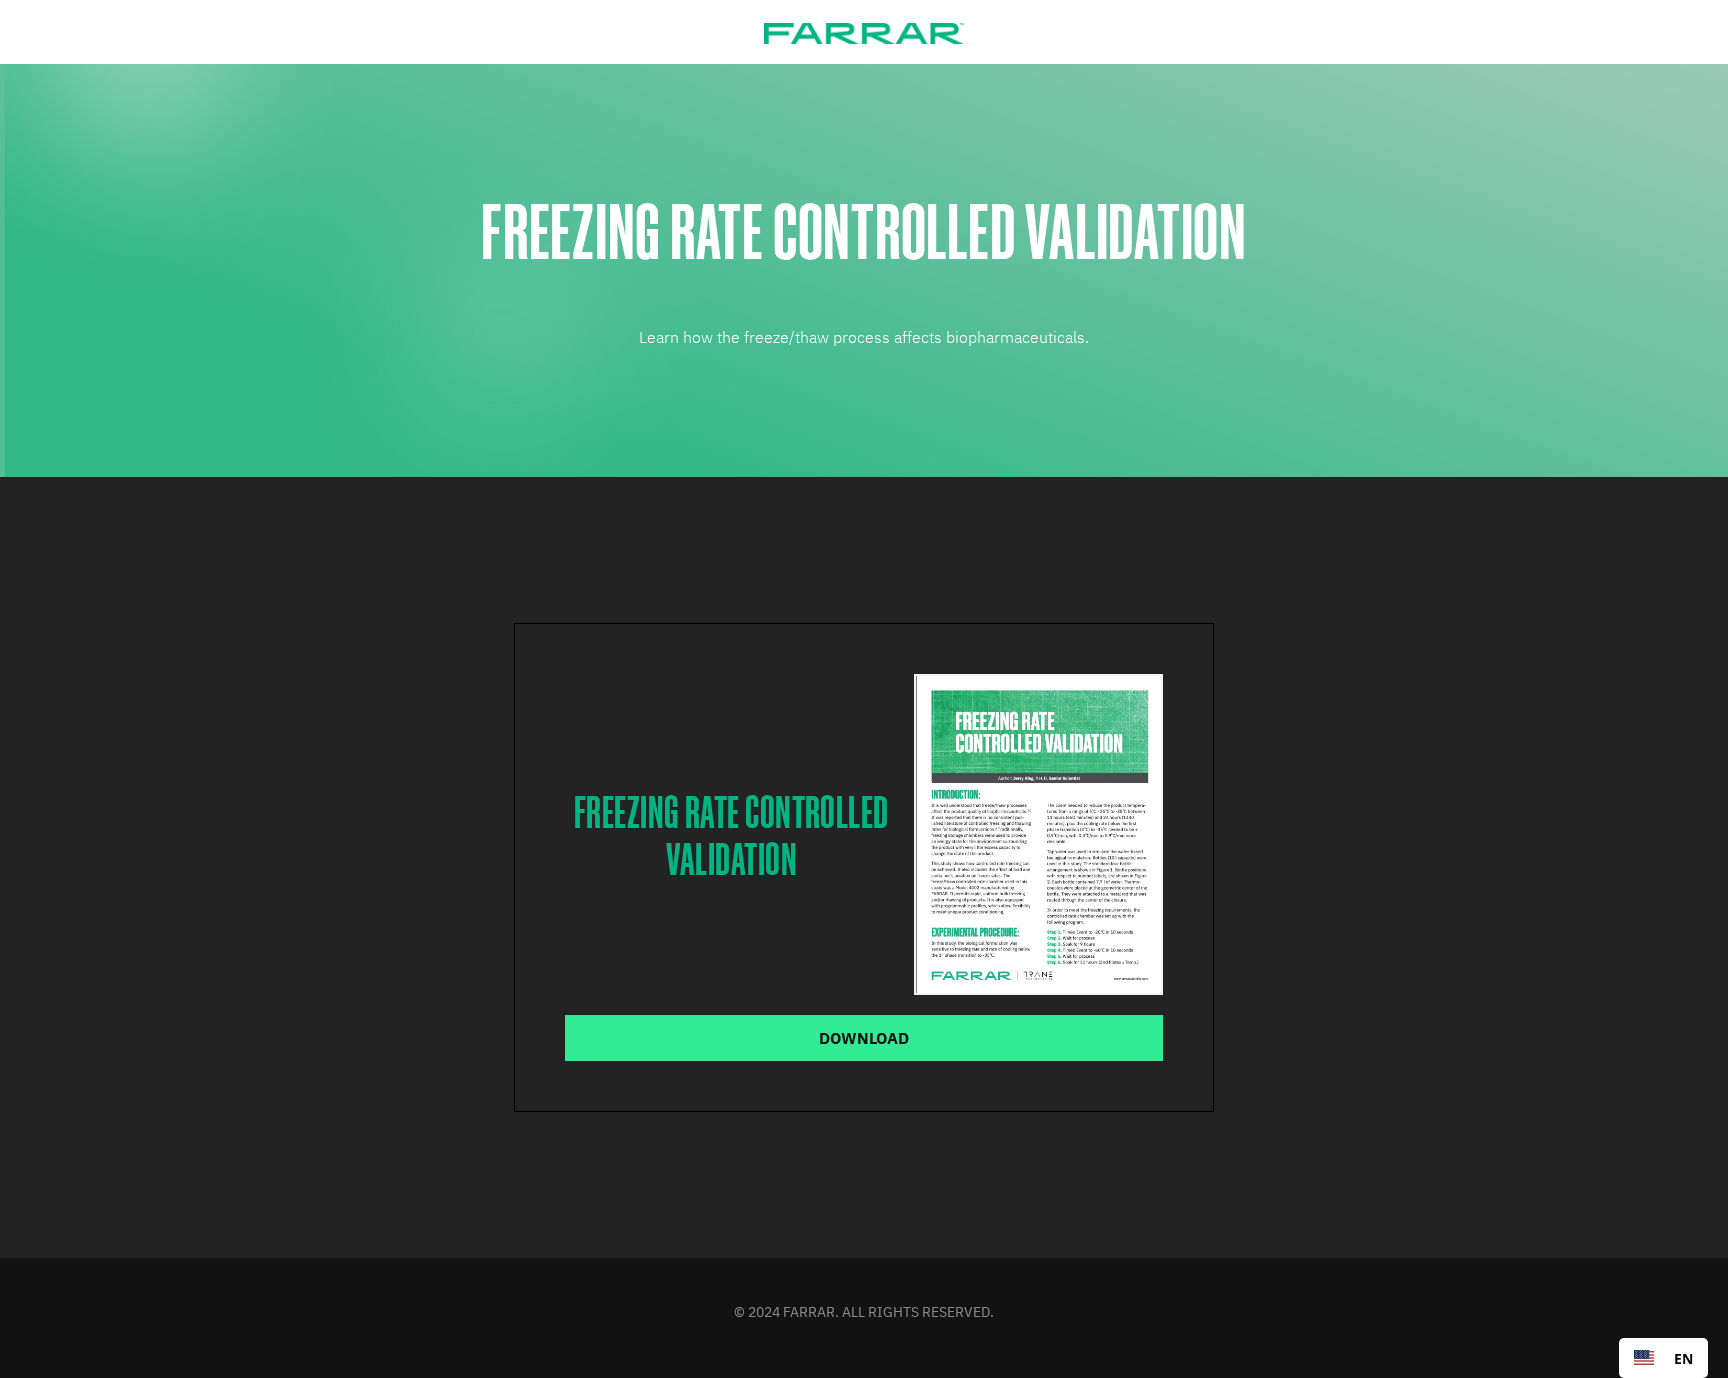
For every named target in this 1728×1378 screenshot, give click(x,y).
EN (1683, 1358)
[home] (864, 32)
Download (864, 1038)
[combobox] (1663, 1358)
